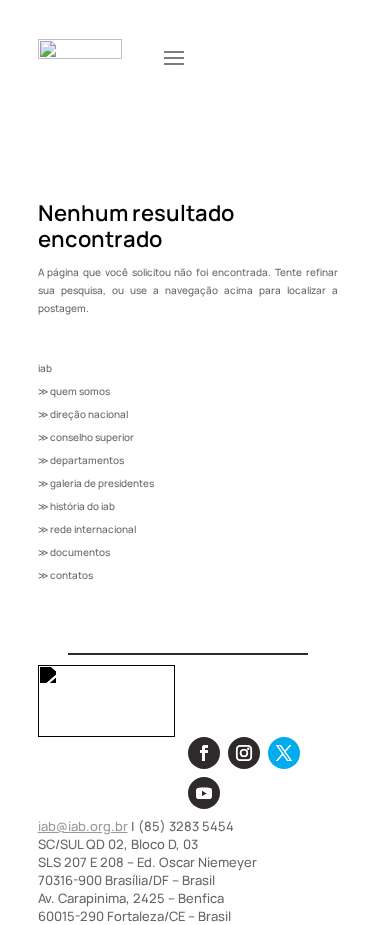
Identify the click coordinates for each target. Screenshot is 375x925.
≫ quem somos (74, 391)
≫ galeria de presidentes (96, 483)
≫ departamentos (81, 460)
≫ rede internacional (87, 529)
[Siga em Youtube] (204, 793)
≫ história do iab (76, 506)
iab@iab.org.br (83, 826)
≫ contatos (65, 575)
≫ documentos (74, 552)
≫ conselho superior (86, 437)
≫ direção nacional (83, 414)
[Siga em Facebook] (204, 753)
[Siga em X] (284, 753)
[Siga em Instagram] (244, 753)
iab (45, 368)
